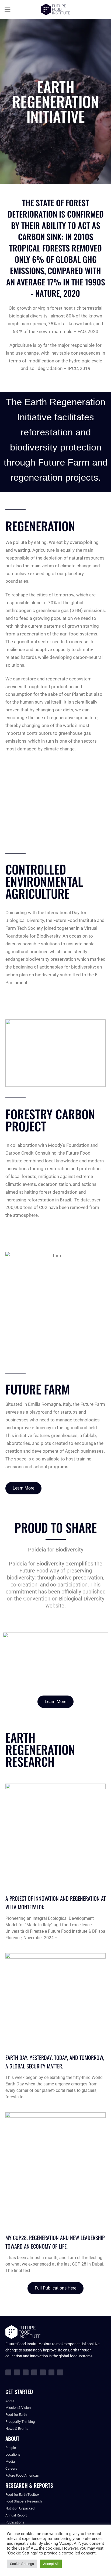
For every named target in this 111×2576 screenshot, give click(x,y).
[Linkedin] (43, 2372)
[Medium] (51, 2372)
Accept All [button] (51, 2564)
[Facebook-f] (8, 2372)
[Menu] (8, 10)
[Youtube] (34, 2372)
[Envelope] (60, 2372)
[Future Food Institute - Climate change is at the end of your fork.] (55, 10)
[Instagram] (17, 2372)
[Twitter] (26, 2372)
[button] (55, 814)
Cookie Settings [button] (22, 2564)
